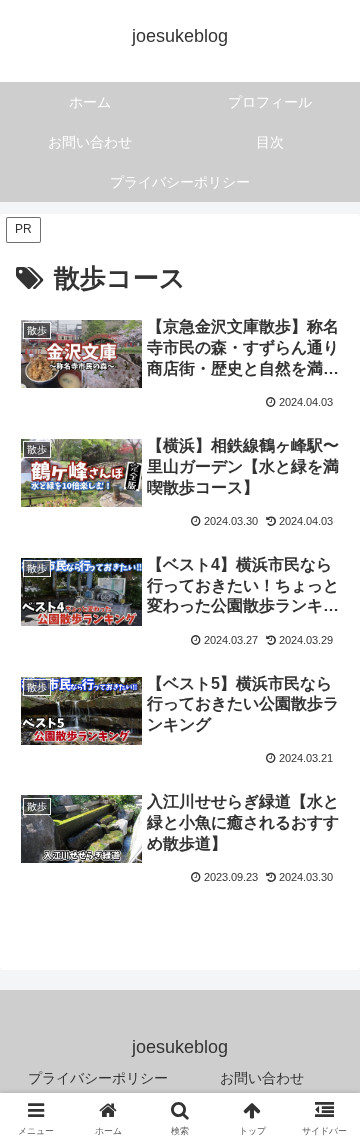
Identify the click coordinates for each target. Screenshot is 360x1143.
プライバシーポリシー (98, 1078)
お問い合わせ (262, 1078)
